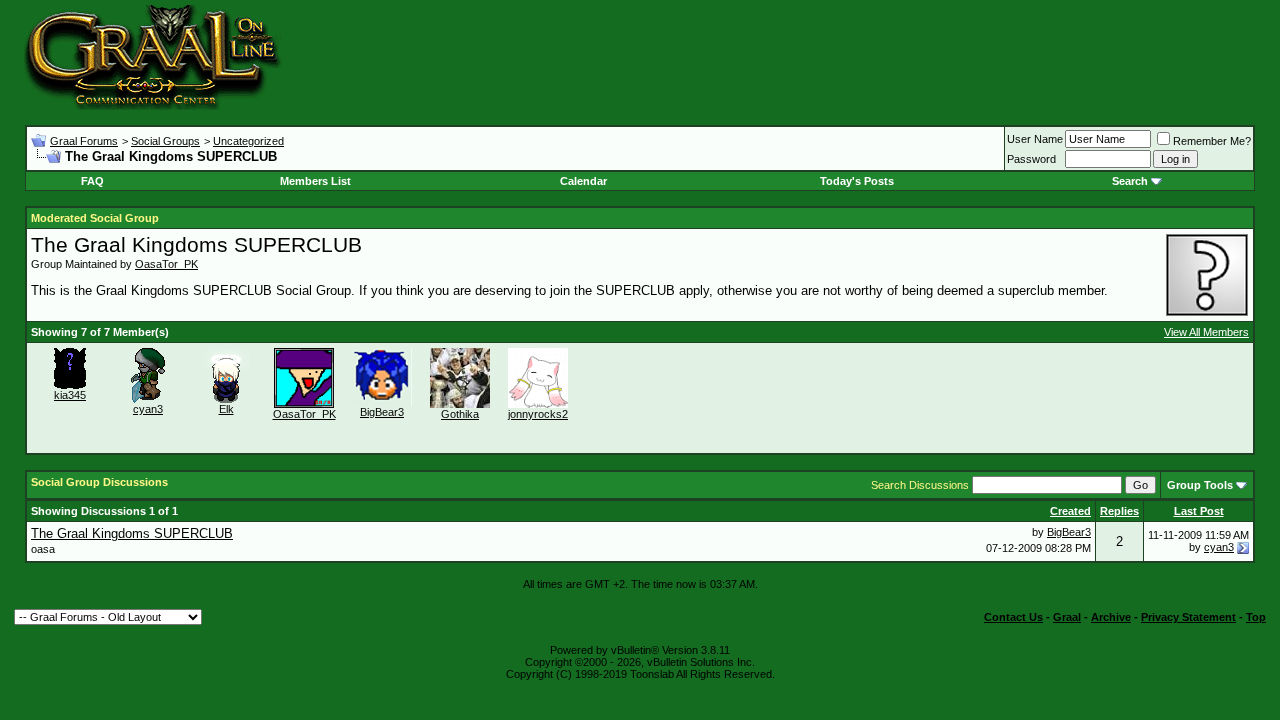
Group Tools (1200, 485)
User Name (1035, 139)
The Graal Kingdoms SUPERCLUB (132, 533)
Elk (226, 409)
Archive (1111, 617)
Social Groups (165, 141)
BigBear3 (382, 412)
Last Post (1199, 511)
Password (1031, 159)
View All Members (1206, 332)
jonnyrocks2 (538, 414)
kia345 (70, 395)
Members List (315, 181)
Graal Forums (84, 141)
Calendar (583, 181)
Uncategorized (248, 141)
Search (1130, 181)
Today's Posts (857, 181)
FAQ (92, 181)
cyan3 (148, 409)
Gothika (460, 414)
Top (1256, 617)
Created (1070, 511)
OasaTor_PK (166, 264)
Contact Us (1013, 617)
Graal (1067, 617)
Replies (1119, 511)
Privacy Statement (1188, 617)
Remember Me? (1212, 141)
